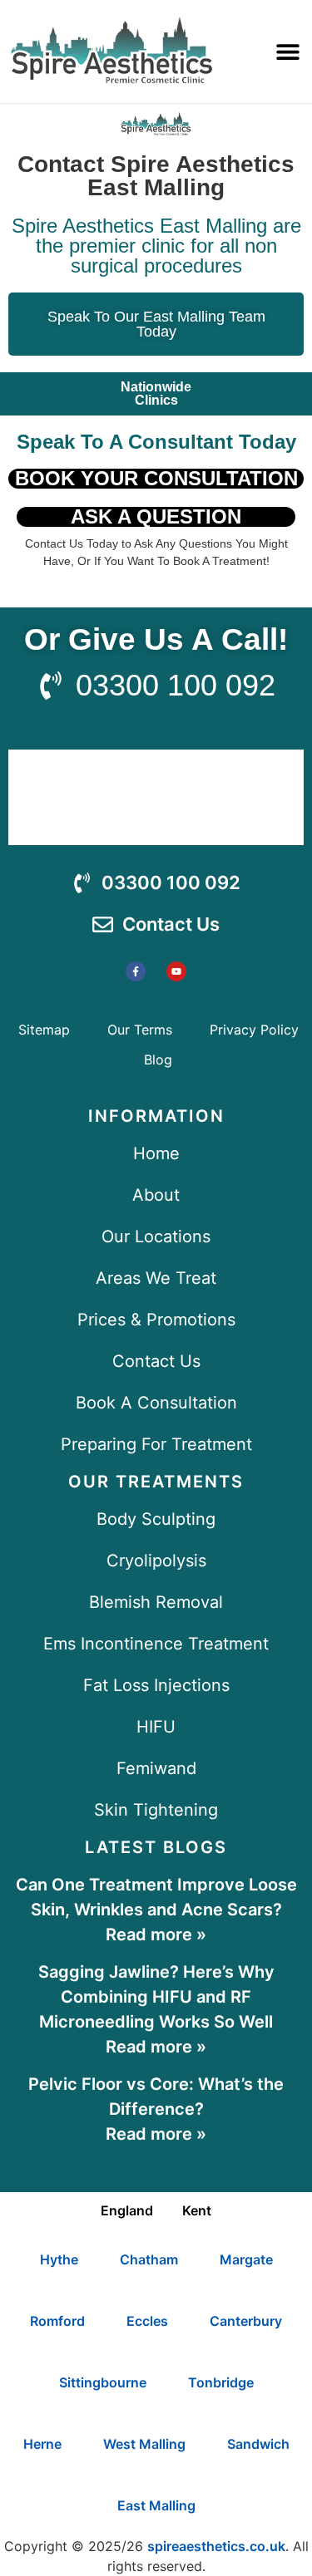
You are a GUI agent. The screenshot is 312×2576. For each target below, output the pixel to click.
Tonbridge (221, 2382)
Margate (246, 2259)
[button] (287, 51)
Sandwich (258, 2444)
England (127, 2210)
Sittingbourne (103, 2382)
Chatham (149, 2259)
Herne (42, 2444)
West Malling (144, 2444)
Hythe (59, 2259)
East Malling (156, 2505)
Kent (197, 2210)
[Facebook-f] (136, 971)
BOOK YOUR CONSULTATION (156, 478)
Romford (57, 2321)
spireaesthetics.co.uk (216, 2546)
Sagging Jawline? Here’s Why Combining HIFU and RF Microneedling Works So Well (156, 1997)
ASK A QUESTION (156, 516)
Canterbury (246, 2321)
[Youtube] (176, 971)
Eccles (147, 2321)
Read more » (156, 1934)
